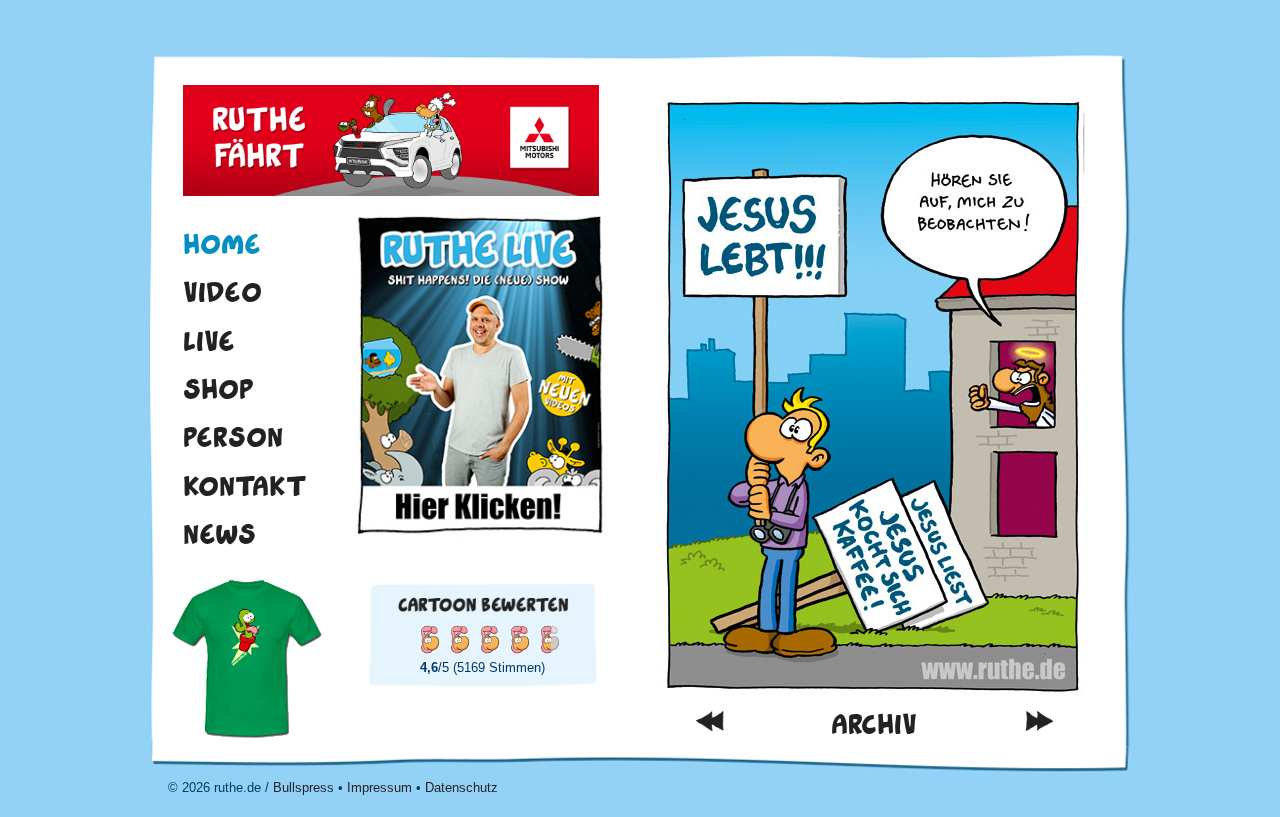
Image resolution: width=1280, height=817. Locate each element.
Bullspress (303, 787)
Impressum (379, 787)
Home (222, 244)
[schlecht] (429, 639)
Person (233, 437)
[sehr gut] (519, 639)
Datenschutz (461, 787)
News (219, 534)
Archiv (874, 724)
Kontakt (245, 486)
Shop (218, 389)
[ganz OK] (459, 639)
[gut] (489, 639)
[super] (549, 639)
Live (209, 341)
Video (222, 292)
